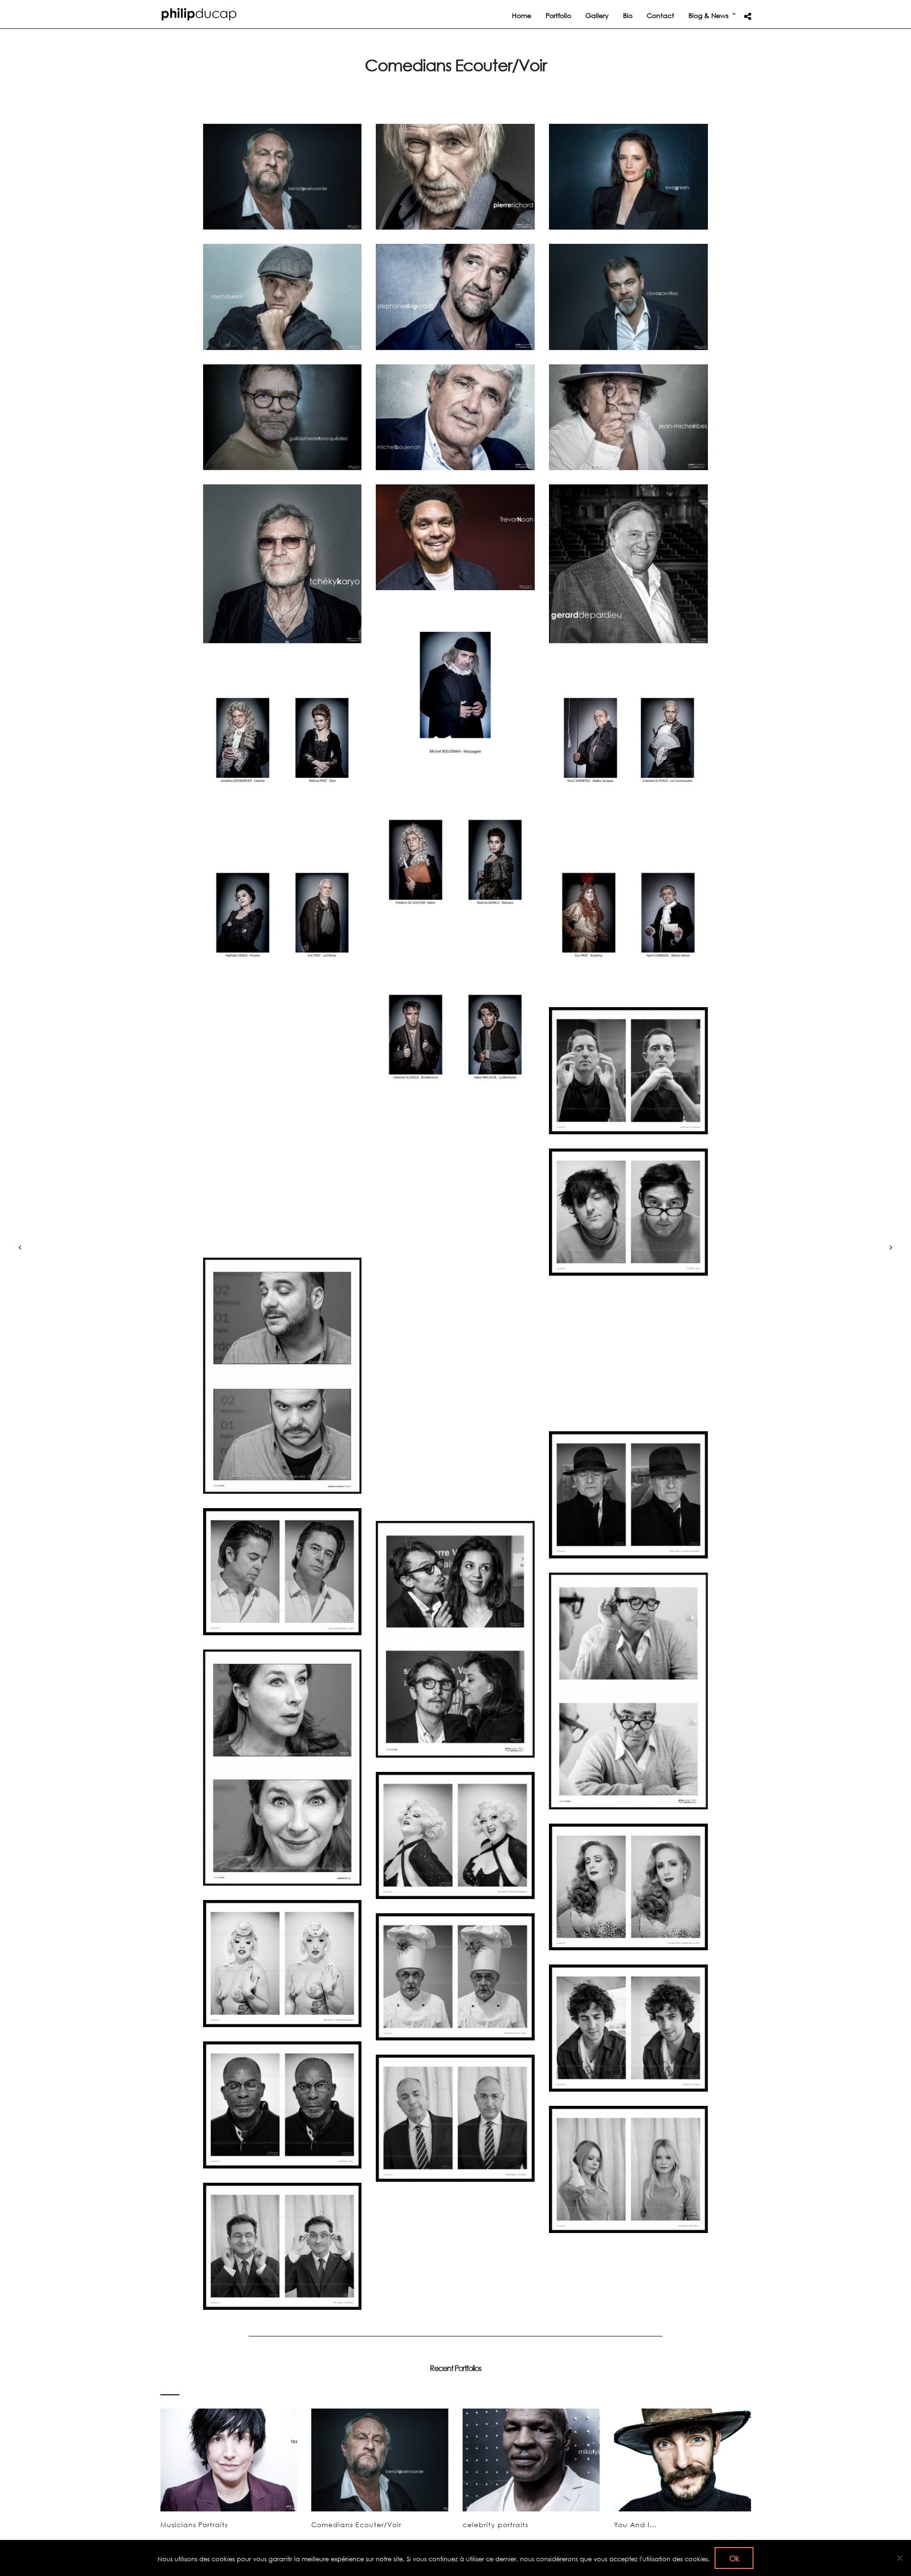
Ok (734, 2558)
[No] (899, 2558)
